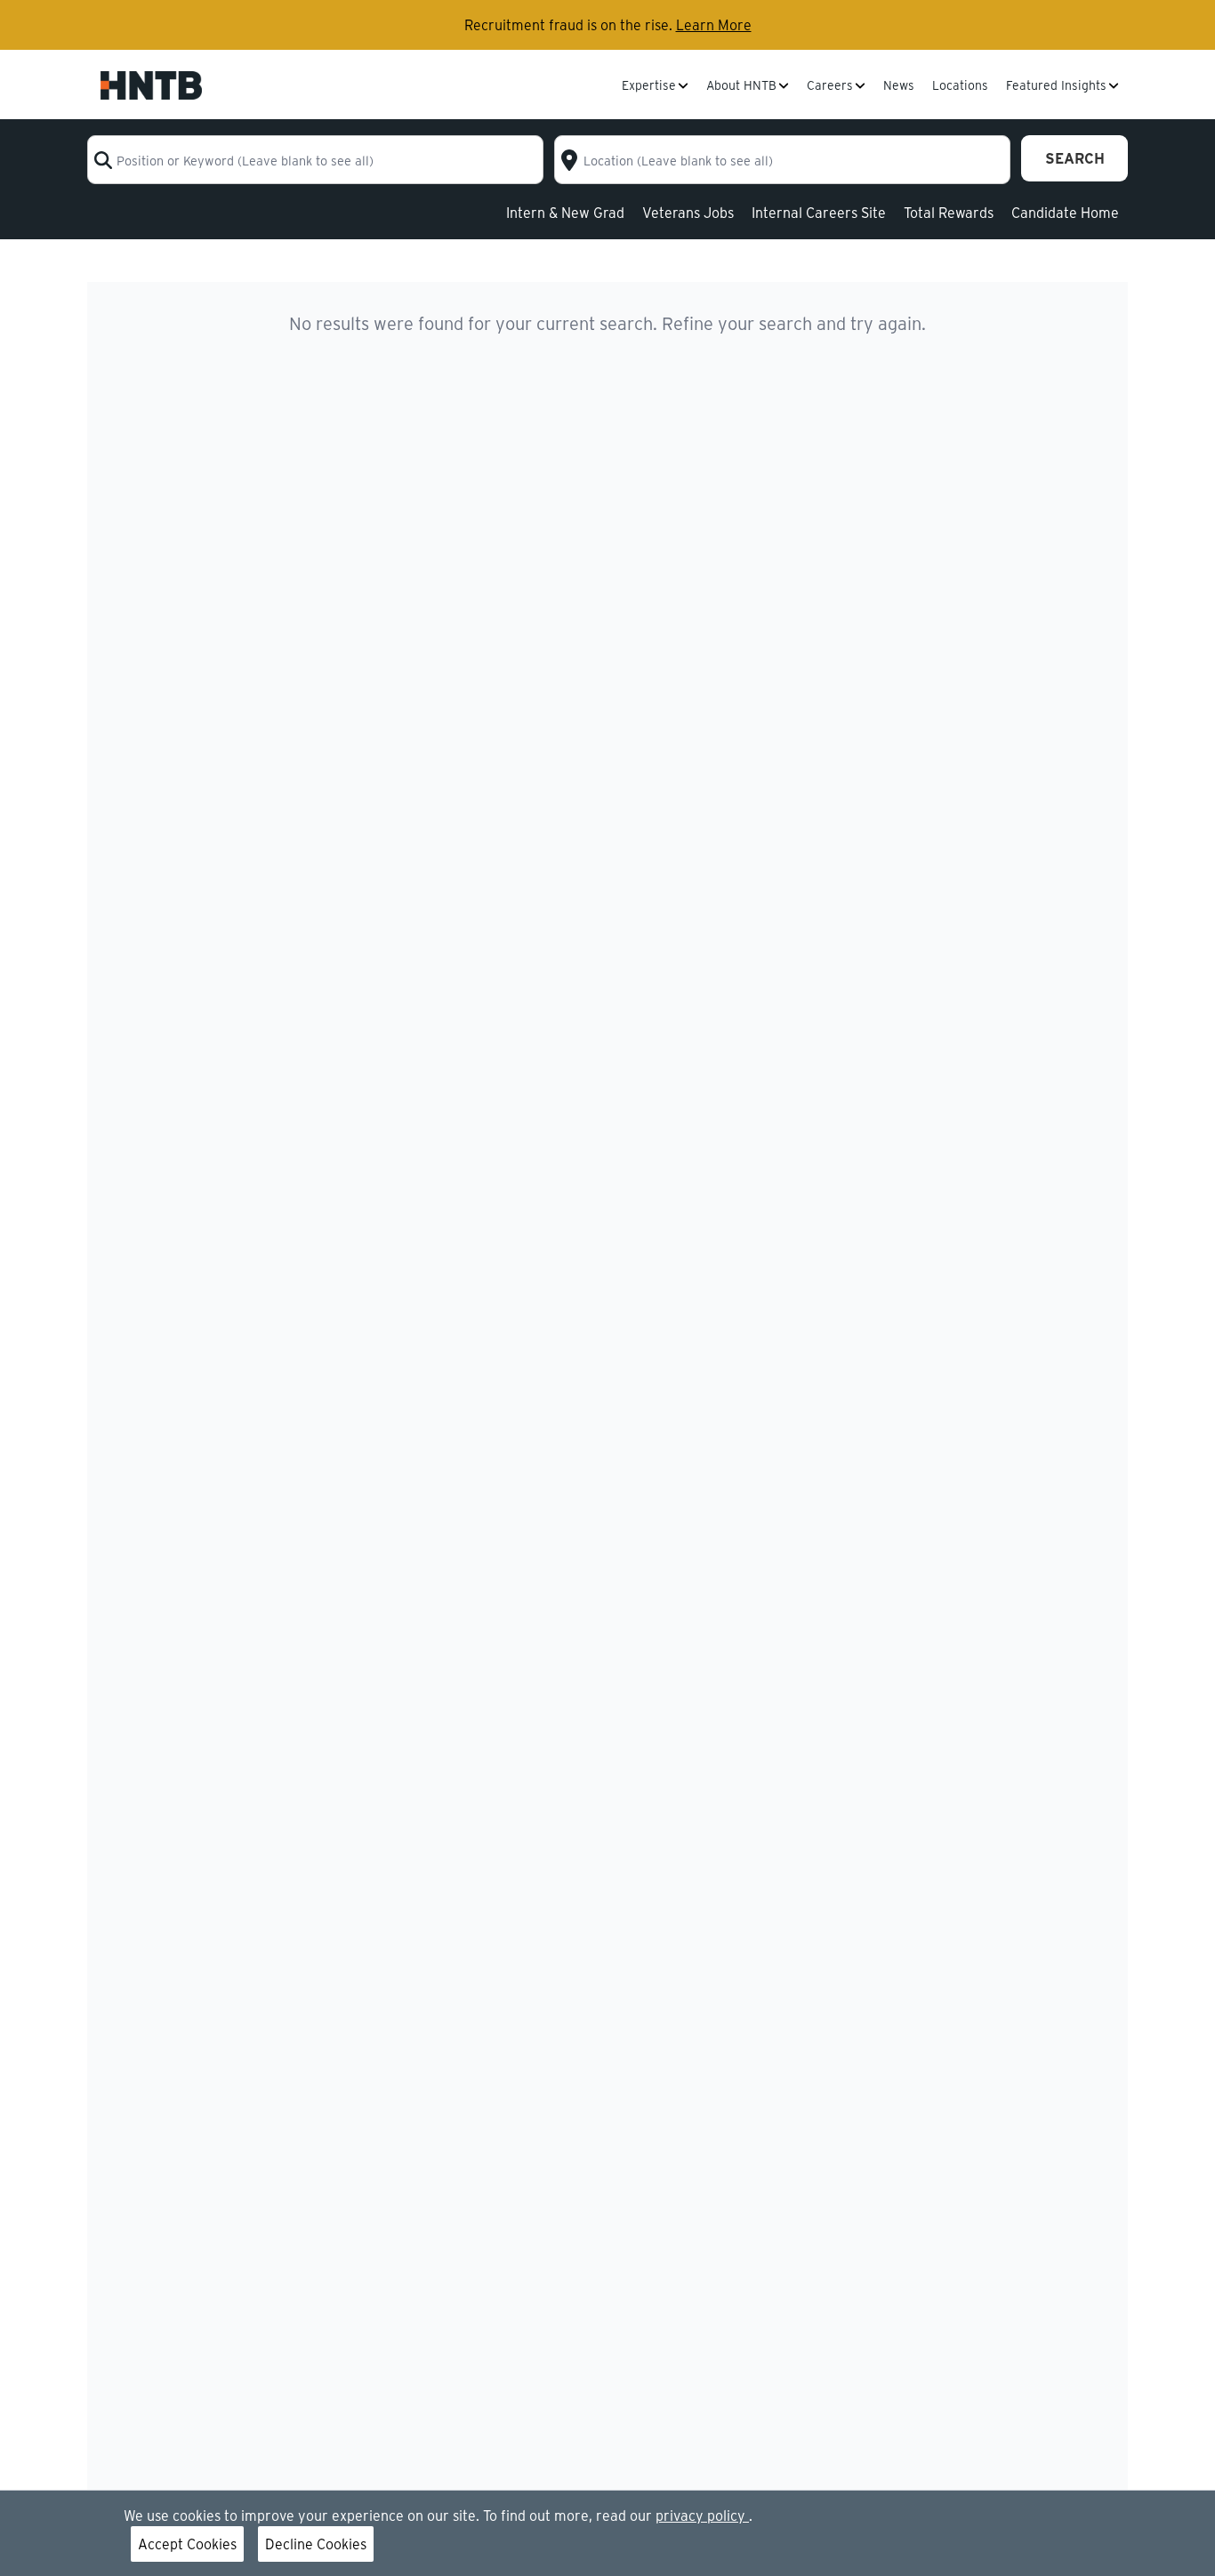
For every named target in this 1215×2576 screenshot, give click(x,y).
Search (1075, 158)
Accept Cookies (187, 2544)
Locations (960, 86)
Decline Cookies (316, 2544)
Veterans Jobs (688, 212)
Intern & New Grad (565, 212)
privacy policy (702, 2515)
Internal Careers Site (819, 212)
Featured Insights (1056, 86)
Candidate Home (1065, 212)
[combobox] (315, 160)
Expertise (649, 86)
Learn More (714, 24)
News (899, 86)
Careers (830, 86)
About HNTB (741, 86)
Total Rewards (949, 212)
